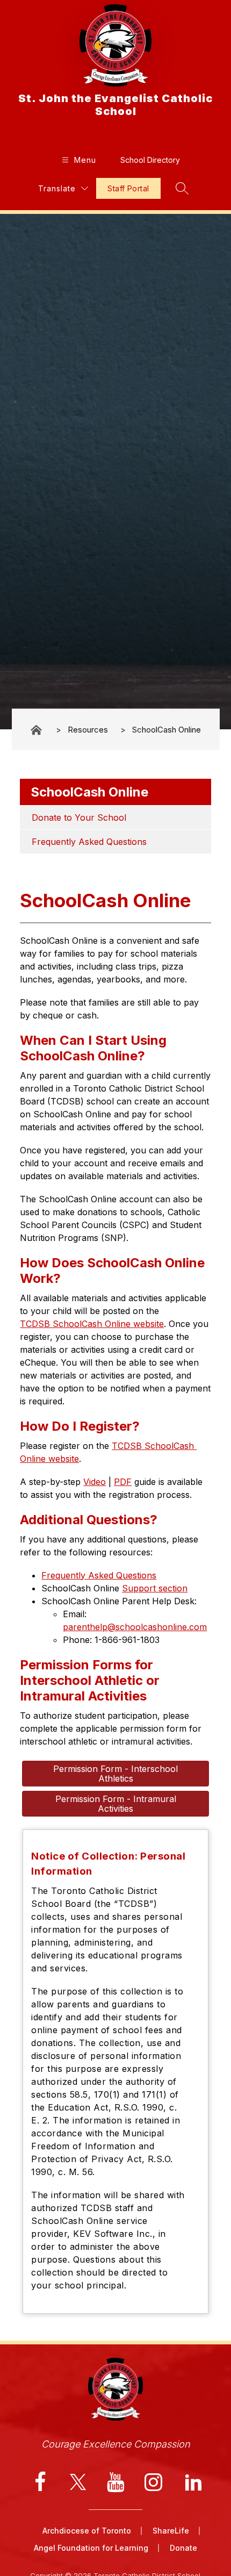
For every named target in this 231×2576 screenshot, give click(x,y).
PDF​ (123, 1482)
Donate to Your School (79, 817)
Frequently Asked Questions (89, 842)
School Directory (150, 160)
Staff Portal (128, 188)
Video (95, 1482)
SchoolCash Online (167, 730)
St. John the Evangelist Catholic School (37, 730)
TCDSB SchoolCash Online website (92, 1324)
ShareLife (171, 2531)
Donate (183, 2548)
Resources (88, 730)
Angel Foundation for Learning (91, 2548)
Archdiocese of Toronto (87, 2531)
